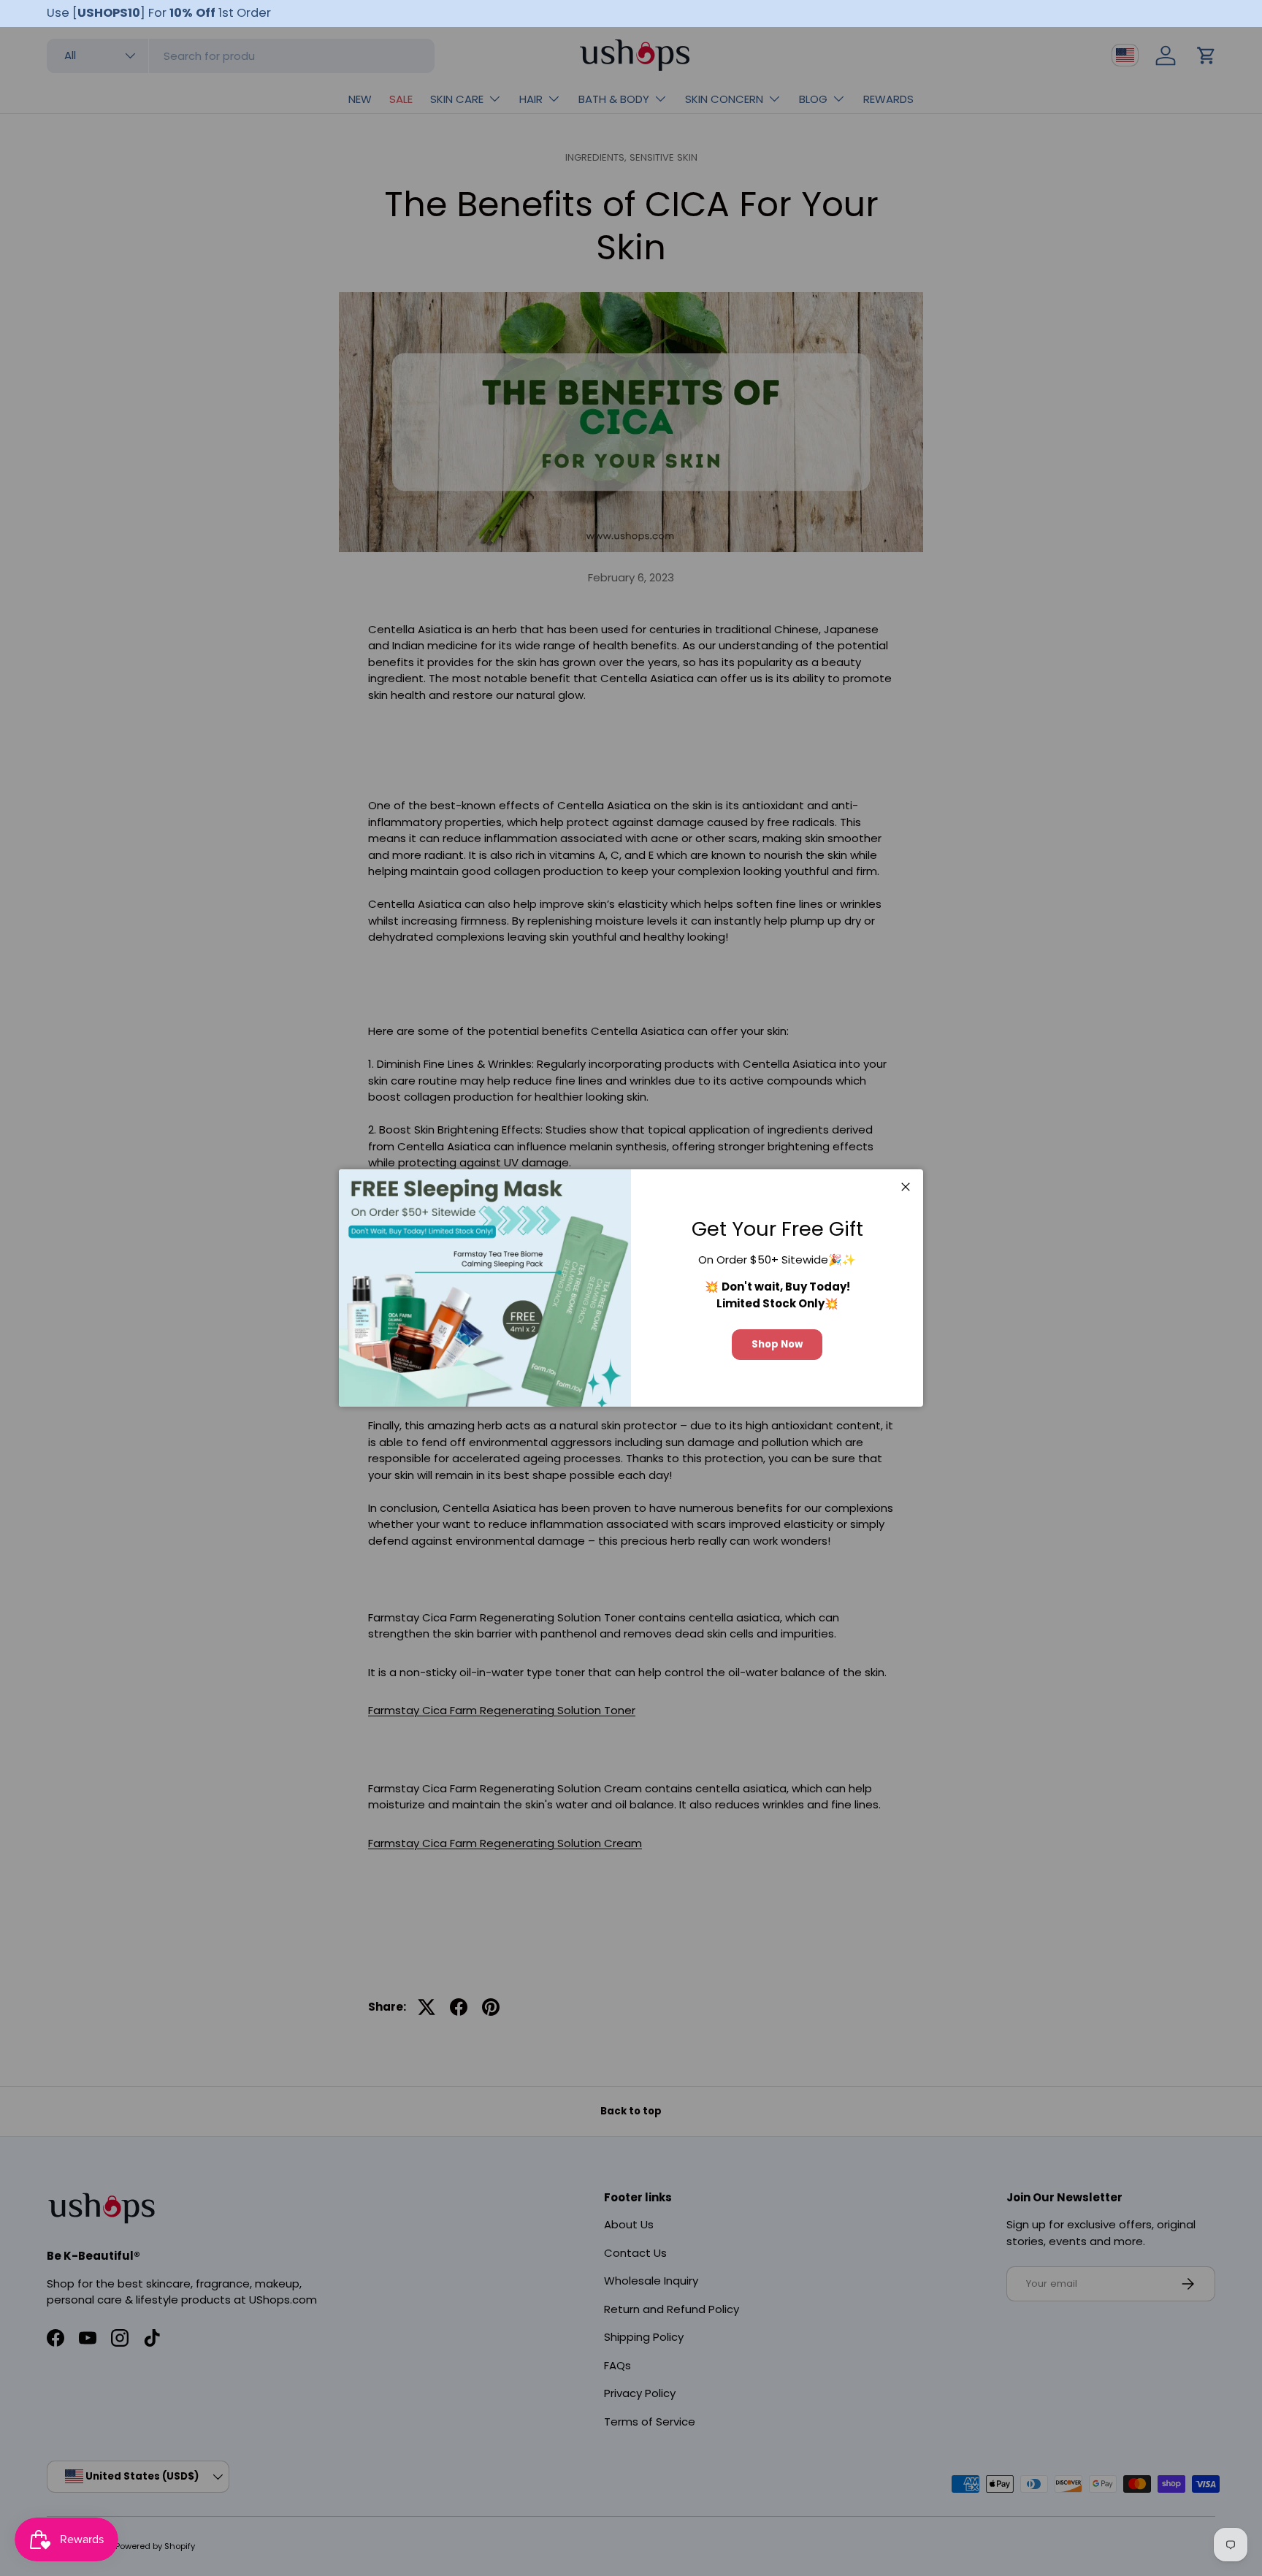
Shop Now (777, 1344)
